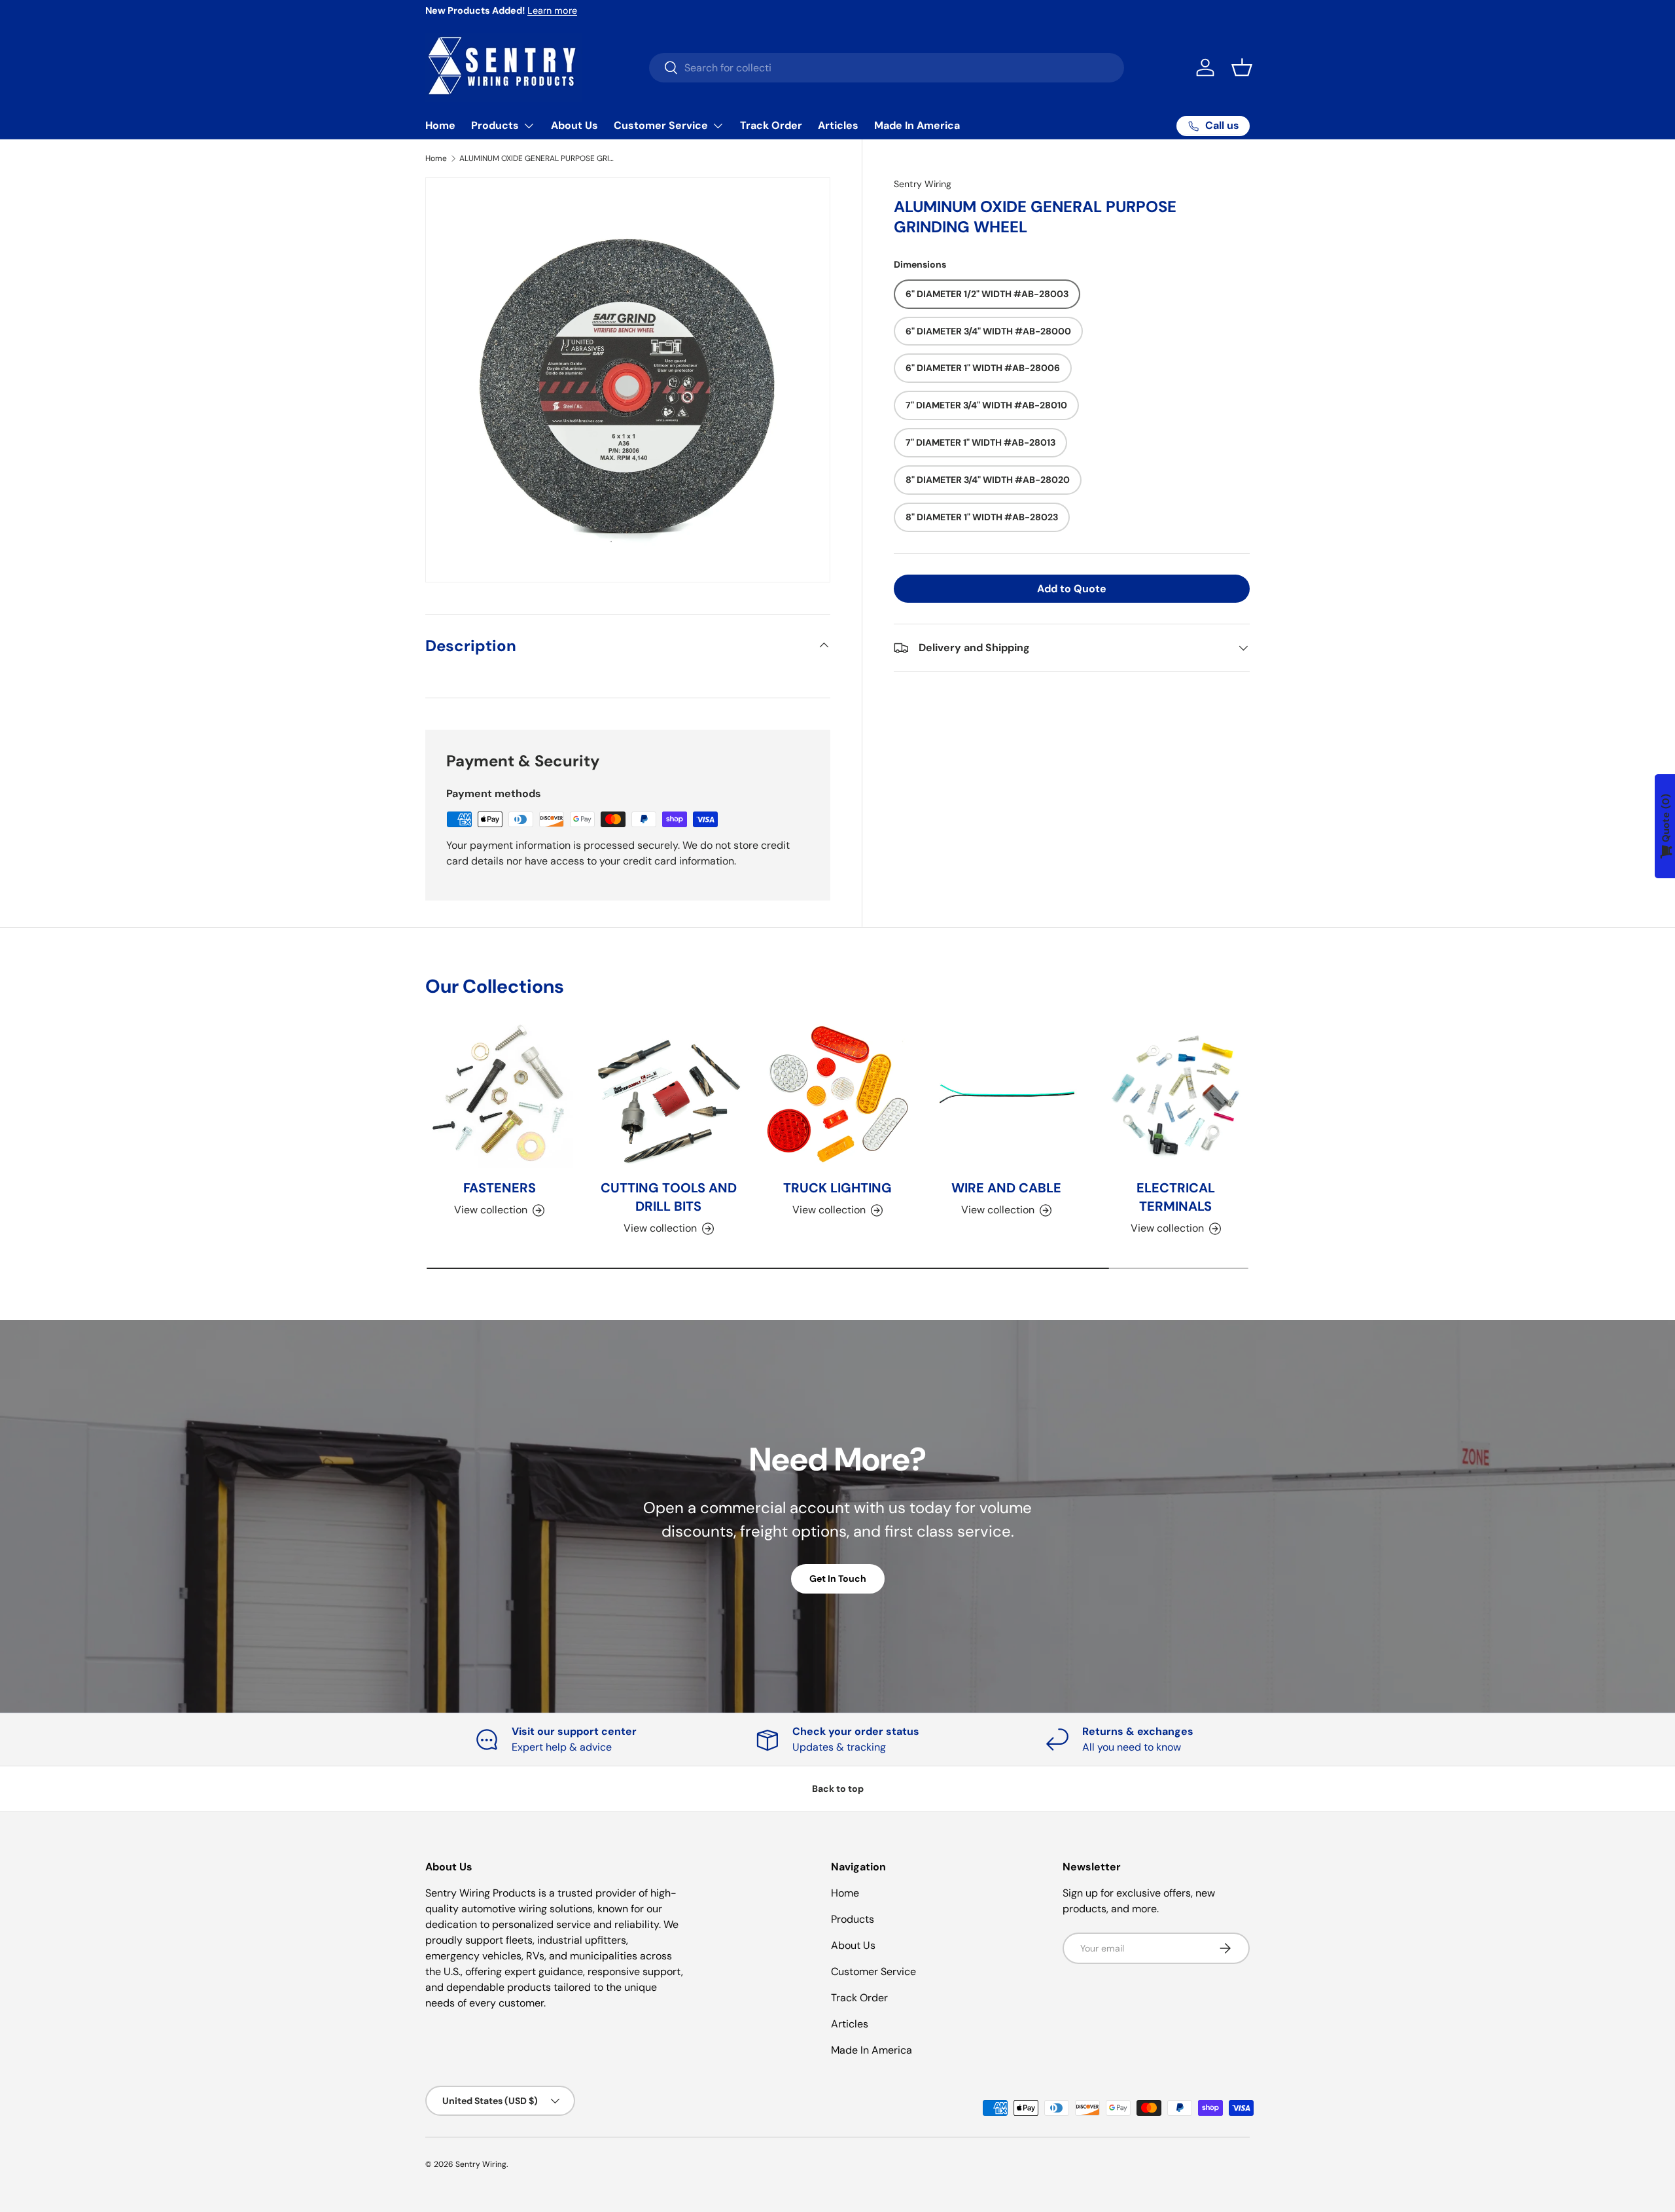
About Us (574, 125)
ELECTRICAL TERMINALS (1176, 1197)
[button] (1242, 67)
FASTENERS (500, 1188)
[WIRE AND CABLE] (1006, 1094)
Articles (838, 125)
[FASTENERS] (499, 1094)
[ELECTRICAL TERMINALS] (1176, 1094)
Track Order (771, 125)
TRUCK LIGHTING (837, 1188)
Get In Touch (838, 1579)
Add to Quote (1072, 589)
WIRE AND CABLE (1006, 1188)
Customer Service (661, 125)
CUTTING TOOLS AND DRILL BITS (669, 1197)
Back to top (838, 1789)
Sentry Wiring (923, 184)
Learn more (552, 10)
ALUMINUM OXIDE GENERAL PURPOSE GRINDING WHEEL (538, 158)
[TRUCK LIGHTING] (837, 1094)
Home (440, 125)
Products (495, 125)
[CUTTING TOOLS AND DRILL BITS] (668, 1094)
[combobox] (887, 68)
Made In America (917, 125)
